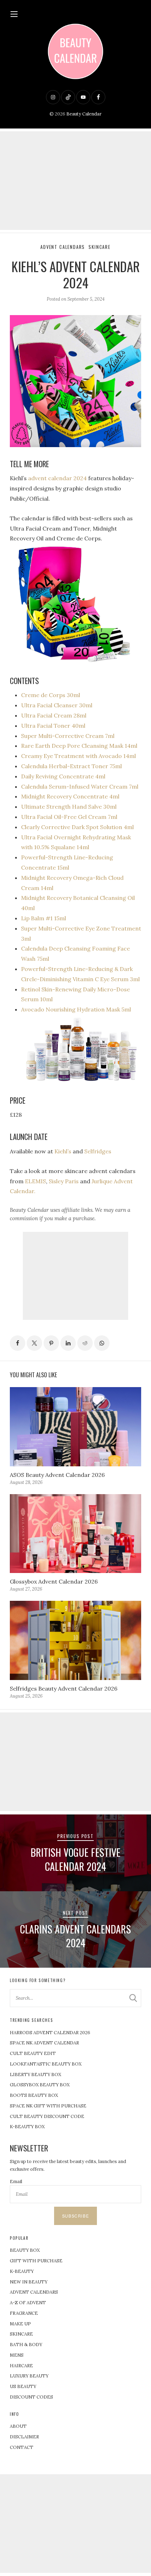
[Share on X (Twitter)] (34, 1343)
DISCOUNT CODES (31, 2397)
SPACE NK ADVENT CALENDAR (44, 2043)
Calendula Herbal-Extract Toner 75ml (71, 766)
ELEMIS (35, 1181)
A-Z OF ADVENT (28, 2303)
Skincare (100, 247)
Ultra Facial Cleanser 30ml (57, 705)
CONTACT (22, 2447)
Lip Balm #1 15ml (44, 918)
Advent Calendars (63, 247)
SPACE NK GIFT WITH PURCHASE (48, 2106)
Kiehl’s (63, 1151)
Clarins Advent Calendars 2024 (75, 1936)
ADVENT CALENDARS (34, 2292)
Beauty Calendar (84, 114)
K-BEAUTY (22, 2271)
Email (16, 2182)
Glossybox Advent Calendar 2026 (54, 1581)
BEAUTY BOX (25, 2250)
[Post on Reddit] (85, 1343)
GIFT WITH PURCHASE (36, 2261)
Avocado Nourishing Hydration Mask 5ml (76, 1009)
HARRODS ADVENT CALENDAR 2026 (50, 2033)
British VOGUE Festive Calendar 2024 (75, 1859)
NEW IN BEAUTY (29, 2282)
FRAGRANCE (24, 2313)
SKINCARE (21, 2334)
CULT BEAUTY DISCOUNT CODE (47, 2116)
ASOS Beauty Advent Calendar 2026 (57, 1475)
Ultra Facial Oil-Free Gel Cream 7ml (69, 817)
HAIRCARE (21, 2366)
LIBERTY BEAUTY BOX (35, 2074)
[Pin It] (51, 1343)
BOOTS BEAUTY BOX (34, 2095)
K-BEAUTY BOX (27, 2127)
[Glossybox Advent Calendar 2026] (75, 1534)
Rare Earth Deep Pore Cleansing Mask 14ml (79, 746)
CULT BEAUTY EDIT (33, 2053)
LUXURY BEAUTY (29, 2376)
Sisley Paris (64, 1181)
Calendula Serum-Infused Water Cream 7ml (80, 786)
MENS (17, 2355)
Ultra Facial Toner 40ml (53, 726)
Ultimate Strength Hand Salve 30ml (69, 807)
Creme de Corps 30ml (51, 695)
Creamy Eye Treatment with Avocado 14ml (78, 756)
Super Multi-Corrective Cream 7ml (68, 736)
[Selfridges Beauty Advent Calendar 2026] (75, 1640)
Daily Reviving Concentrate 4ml (63, 776)
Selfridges (98, 1151)
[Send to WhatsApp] (102, 1343)
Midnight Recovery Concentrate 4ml (70, 796)
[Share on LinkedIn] (68, 1343)
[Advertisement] (75, 181)
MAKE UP (20, 2324)
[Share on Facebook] (18, 1343)
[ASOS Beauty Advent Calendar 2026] (75, 1427)
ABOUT (18, 2426)
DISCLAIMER (24, 2437)
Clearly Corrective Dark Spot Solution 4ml (77, 827)
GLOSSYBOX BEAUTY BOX (40, 2085)
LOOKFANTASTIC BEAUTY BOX (46, 2064)
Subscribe (75, 2216)
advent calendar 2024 (57, 478)
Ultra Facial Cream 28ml (54, 715)
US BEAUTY (23, 2386)
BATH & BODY (26, 2345)
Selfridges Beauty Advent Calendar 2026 (64, 1688)
